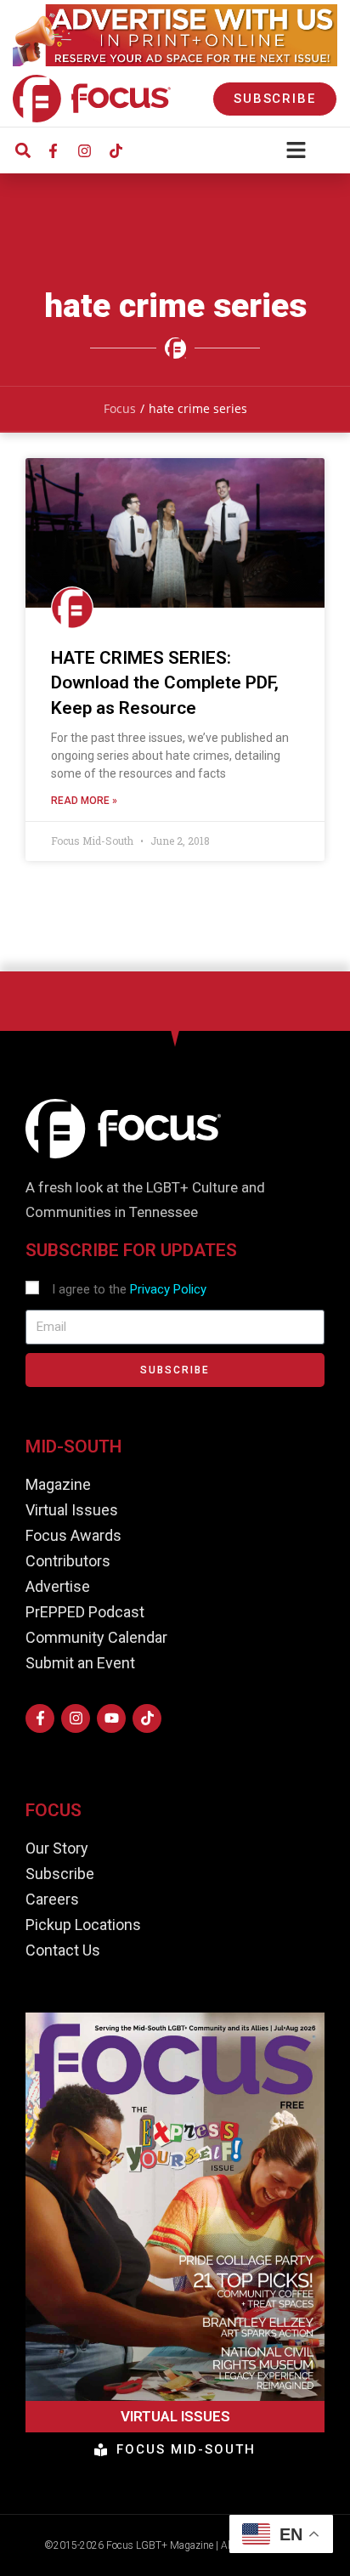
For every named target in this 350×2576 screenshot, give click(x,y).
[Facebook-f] (53, 150)
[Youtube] (111, 1718)
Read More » (84, 801)
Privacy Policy (168, 1289)
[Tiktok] (116, 150)
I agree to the (129, 1289)
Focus (120, 408)
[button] (23, 151)
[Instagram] (84, 150)
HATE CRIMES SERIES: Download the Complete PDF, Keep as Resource (165, 683)
